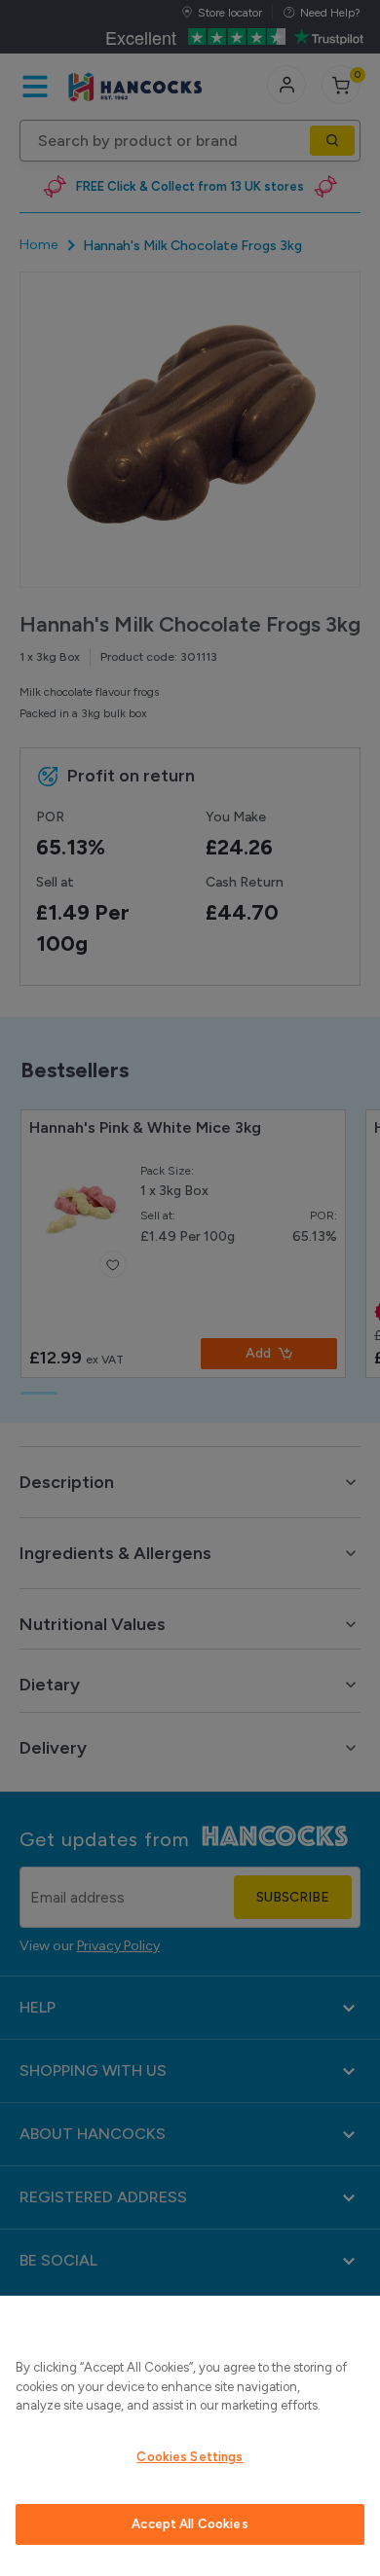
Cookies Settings (190, 2457)
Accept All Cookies (190, 2524)
